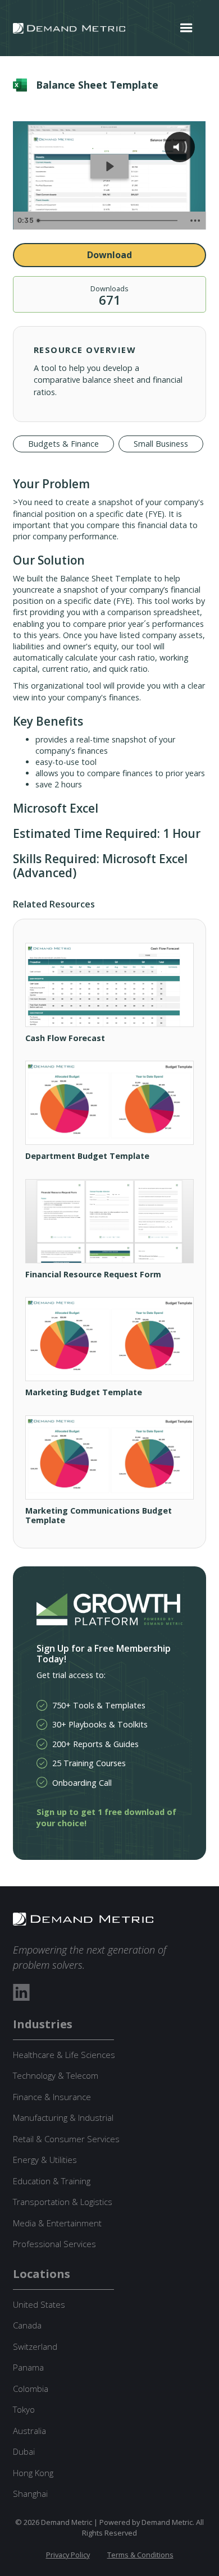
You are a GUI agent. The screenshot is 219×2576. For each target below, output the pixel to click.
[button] (186, 28)
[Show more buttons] (195, 221)
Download (109, 255)
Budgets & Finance (63, 444)
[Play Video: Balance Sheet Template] (109, 166)
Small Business (161, 444)
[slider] (109, 221)
